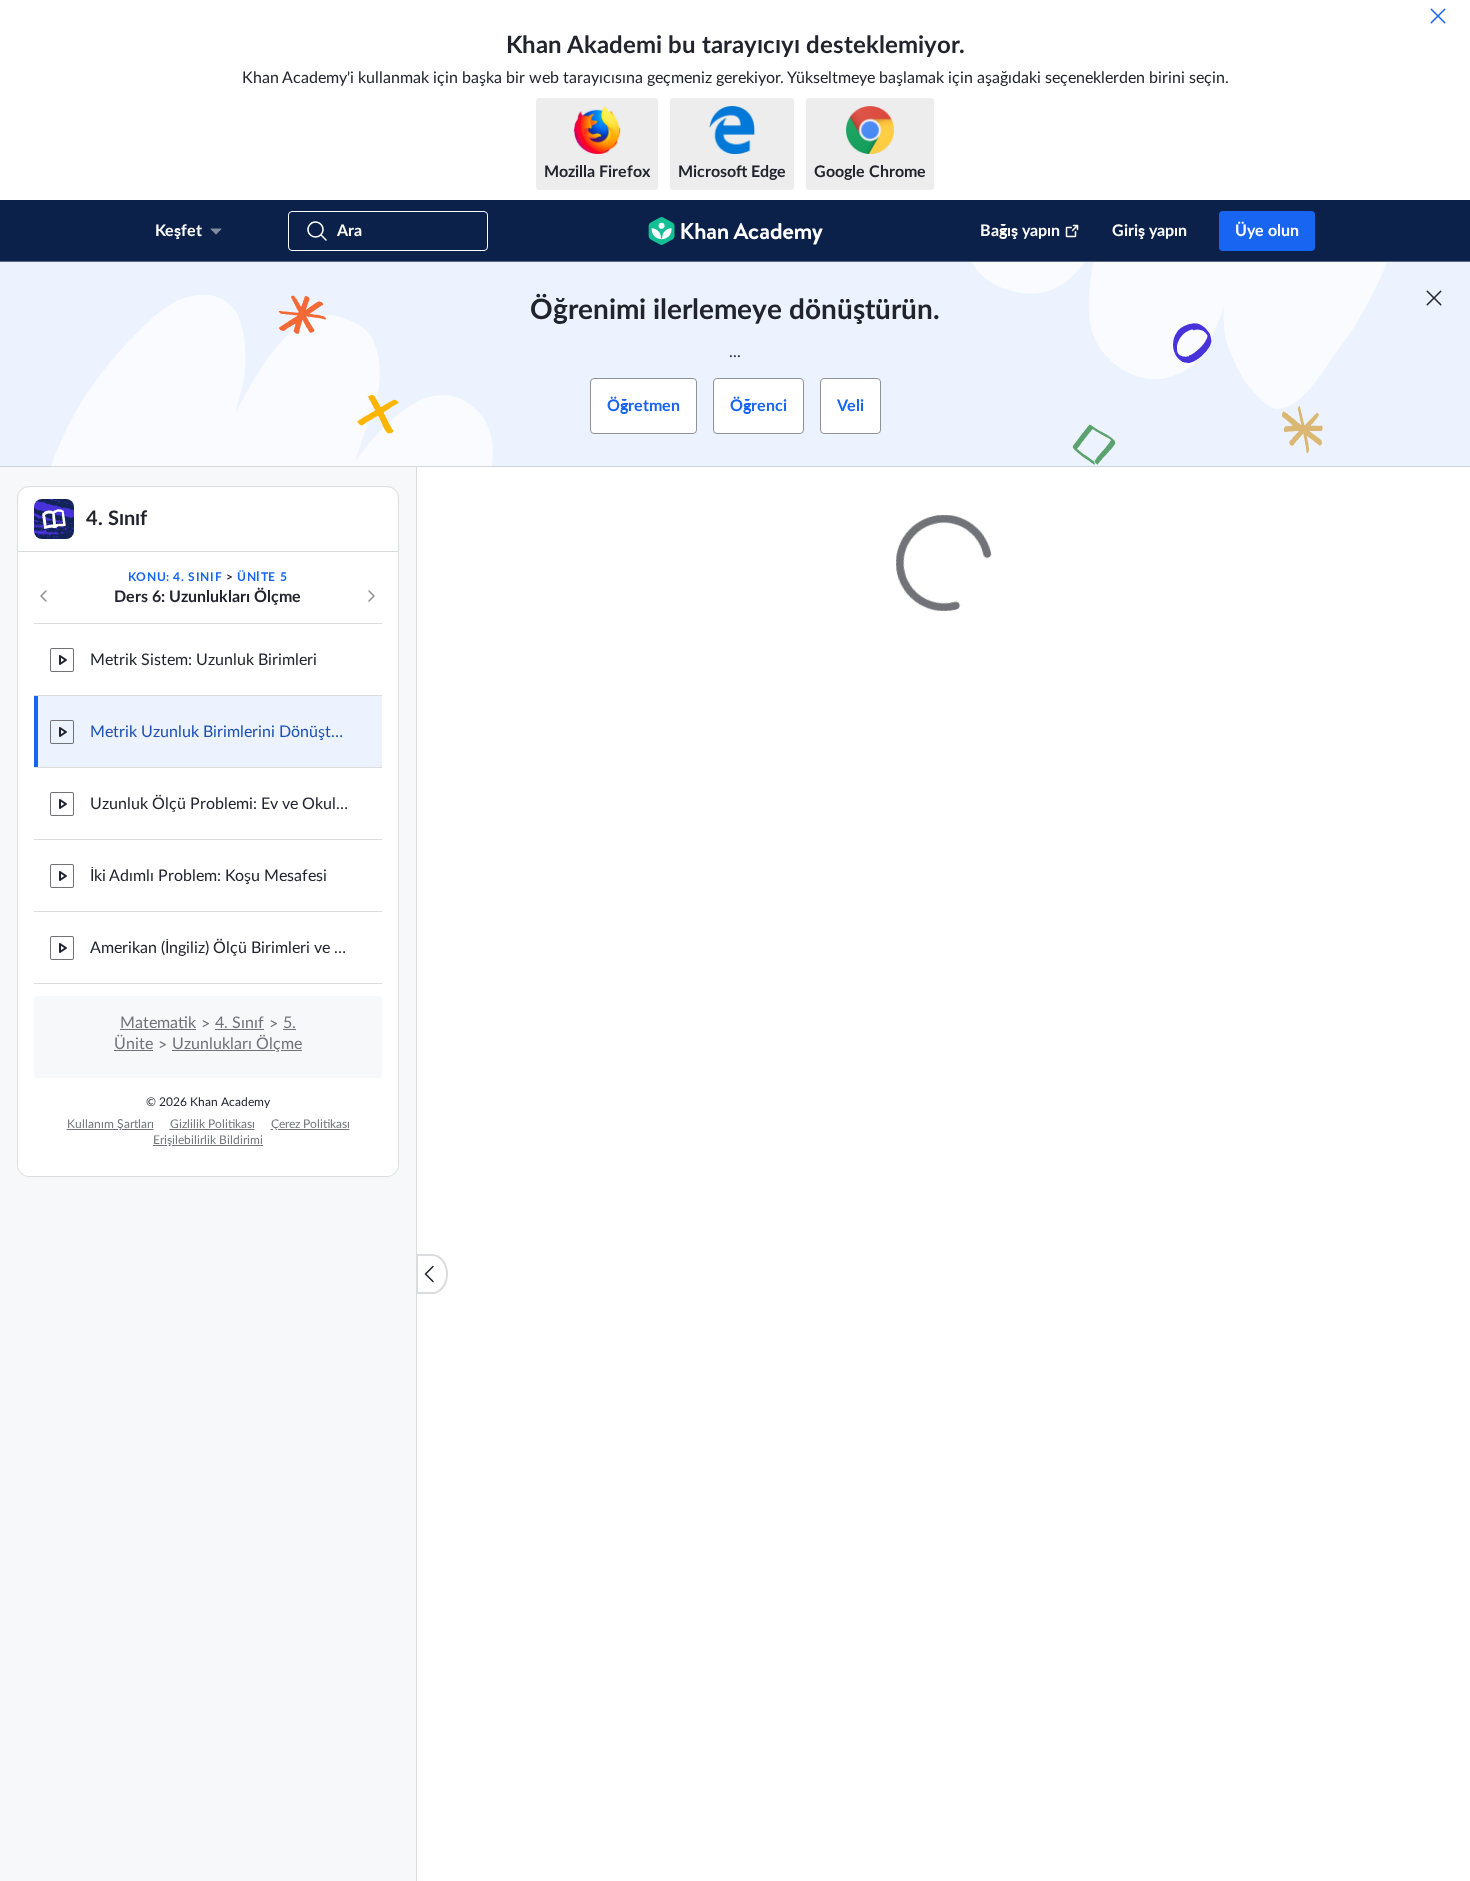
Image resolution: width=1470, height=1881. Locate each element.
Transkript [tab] (744, 1183)
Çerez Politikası (310, 1124)
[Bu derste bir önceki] (44, 596)
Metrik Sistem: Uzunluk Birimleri (203, 660)
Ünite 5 (262, 577)
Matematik (158, 1023)
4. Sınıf (239, 1023)
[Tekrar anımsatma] (1438, 16)
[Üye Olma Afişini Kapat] (1434, 298)
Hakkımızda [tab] (644, 1183)
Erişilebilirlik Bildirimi (208, 1140)
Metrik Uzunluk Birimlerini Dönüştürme (220, 732)
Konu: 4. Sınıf (175, 577)
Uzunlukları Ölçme (237, 1044)
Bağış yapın (1020, 231)
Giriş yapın (1149, 231)
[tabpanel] (944, 1236)
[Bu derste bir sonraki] (371, 596)
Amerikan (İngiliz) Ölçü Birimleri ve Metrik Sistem (220, 948)
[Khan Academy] (735, 231)
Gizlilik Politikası (212, 1124)
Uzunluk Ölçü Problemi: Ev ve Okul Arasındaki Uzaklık (220, 804)
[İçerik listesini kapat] (432, 1274)
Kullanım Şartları (110, 1124)
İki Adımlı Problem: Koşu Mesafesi (208, 876)
